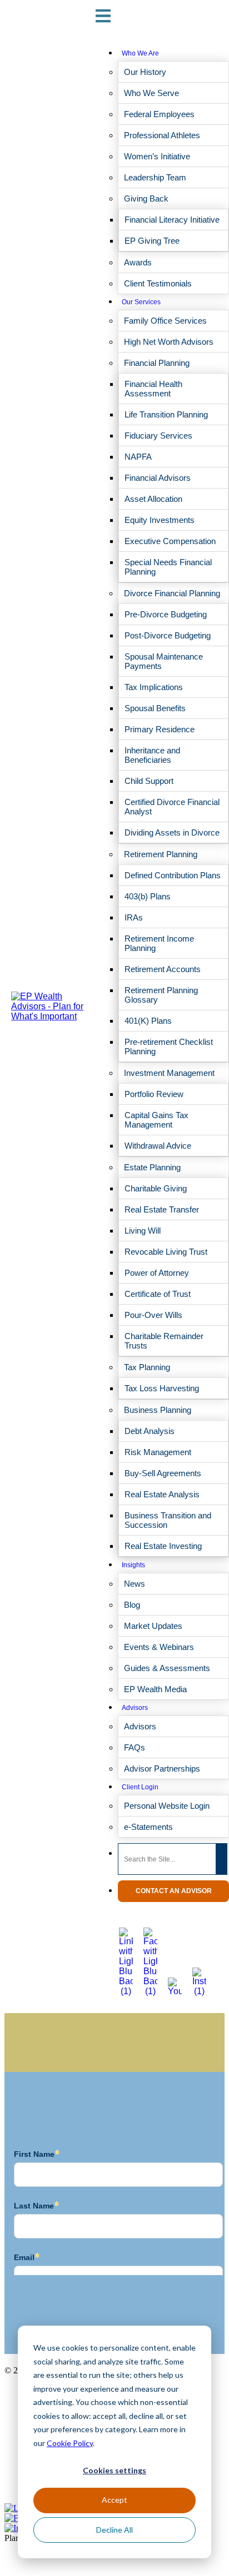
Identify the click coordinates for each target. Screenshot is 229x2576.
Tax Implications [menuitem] (154, 687)
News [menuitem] (135, 1584)
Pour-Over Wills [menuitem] (153, 1315)
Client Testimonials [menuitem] (158, 283)
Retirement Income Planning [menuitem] (159, 943)
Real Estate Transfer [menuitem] (162, 1209)
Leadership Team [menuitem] (155, 177)
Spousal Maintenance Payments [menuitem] (164, 661)
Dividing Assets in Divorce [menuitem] (172, 832)
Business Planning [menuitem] (158, 1410)
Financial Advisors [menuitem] (158, 478)
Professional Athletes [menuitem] (162, 135)
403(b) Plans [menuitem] (148, 896)
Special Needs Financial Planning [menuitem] (168, 567)
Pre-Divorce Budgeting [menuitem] (166, 614)
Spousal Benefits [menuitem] (155, 708)
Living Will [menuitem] (143, 1231)
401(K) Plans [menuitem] (148, 1021)
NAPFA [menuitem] (138, 457)
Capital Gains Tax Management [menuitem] (156, 1120)
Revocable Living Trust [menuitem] (166, 1252)
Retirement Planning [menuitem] (161, 854)
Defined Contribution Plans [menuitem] (173, 875)
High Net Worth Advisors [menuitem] (169, 342)
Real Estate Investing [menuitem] (163, 1546)
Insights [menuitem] (133, 1565)
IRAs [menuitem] (134, 917)
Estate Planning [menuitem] (152, 1167)
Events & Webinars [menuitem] (159, 1647)
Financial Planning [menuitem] (157, 363)
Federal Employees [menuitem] (159, 114)
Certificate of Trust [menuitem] (158, 1294)
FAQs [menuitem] (135, 1747)
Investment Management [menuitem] (169, 1073)
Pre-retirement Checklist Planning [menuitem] (169, 1046)
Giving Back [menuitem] (146, 198)
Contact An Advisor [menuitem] (174, 1891)
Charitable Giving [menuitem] (156, 1188)
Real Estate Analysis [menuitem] (162, 1494)
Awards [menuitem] (138, 262)
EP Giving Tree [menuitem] (152, 241)
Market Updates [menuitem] (153, 1626)
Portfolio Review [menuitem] (154, 1094)
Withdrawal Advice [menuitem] (158, 1146)
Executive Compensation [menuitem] (170, 541)
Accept (114, 2500)
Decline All (114, 2530)
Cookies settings (114, 2470)
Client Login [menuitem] (140, 1787)
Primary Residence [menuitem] (160, 729)
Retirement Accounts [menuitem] (163, 969)
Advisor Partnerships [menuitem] (162, 1769)
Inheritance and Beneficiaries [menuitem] (152, 755)
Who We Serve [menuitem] (151, 93)
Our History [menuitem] (145, 72)
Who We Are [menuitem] (140, 53)
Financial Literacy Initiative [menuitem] (172, 220)
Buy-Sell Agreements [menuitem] (163, 1473)
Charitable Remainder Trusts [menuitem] (164, 1341)
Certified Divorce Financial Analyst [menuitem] (172, 807)
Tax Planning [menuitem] (147, 1367)
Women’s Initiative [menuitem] (157, 156)
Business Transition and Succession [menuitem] (168, 1520)
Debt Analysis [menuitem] (150, 1431)
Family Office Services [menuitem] (165, 321)
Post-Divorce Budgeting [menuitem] (168, 635)
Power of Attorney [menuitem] (157, 1273)
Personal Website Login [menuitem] (167, 1806)
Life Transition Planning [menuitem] (166, 414)
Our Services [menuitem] (141, 302)
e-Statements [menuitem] (148, 1827)
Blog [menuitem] (132, 1605)
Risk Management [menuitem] (158, 1452)
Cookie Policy (70, 2443)
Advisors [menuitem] (135, 1708)
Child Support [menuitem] (149, 781)
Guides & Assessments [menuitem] (167, 1668)
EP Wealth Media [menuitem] (155, 1689)
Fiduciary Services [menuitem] (158, 436)
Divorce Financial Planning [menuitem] (172, 593)
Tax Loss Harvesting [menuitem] (162, 1388)
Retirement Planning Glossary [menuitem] (161, 995)
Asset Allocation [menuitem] (153, 499)
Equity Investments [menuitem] (160, 520)
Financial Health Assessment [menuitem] (153, 389)
